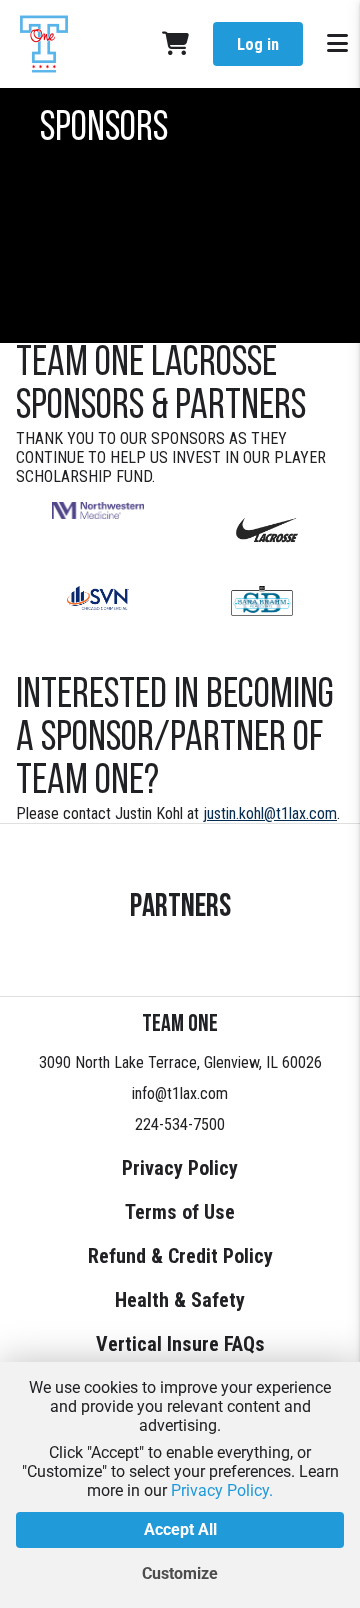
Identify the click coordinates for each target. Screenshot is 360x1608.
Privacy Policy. (222, 1490)
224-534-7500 (180, 1124)
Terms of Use (180, 1212)
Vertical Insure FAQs (180, 1344)
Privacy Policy (180, 1168)
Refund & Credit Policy (180, 1256)
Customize (180, 1573)
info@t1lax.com (180, 1093)
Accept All (180, 1529)
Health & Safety (180, 1300)
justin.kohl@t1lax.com (270, 813)
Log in (258, 44)
